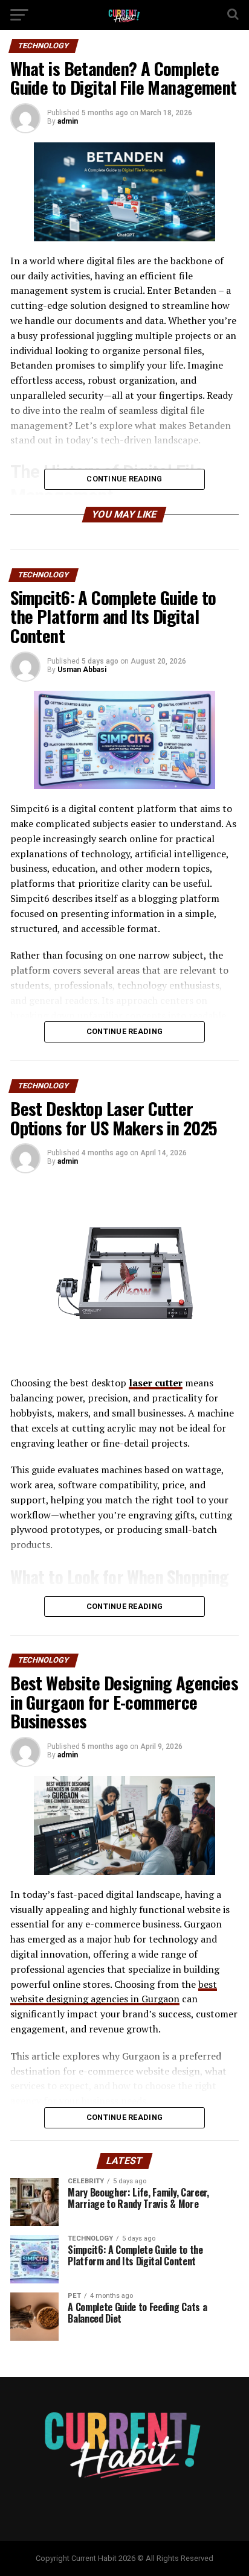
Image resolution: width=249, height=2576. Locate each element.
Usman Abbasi (82, 670)
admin (68, 121)
